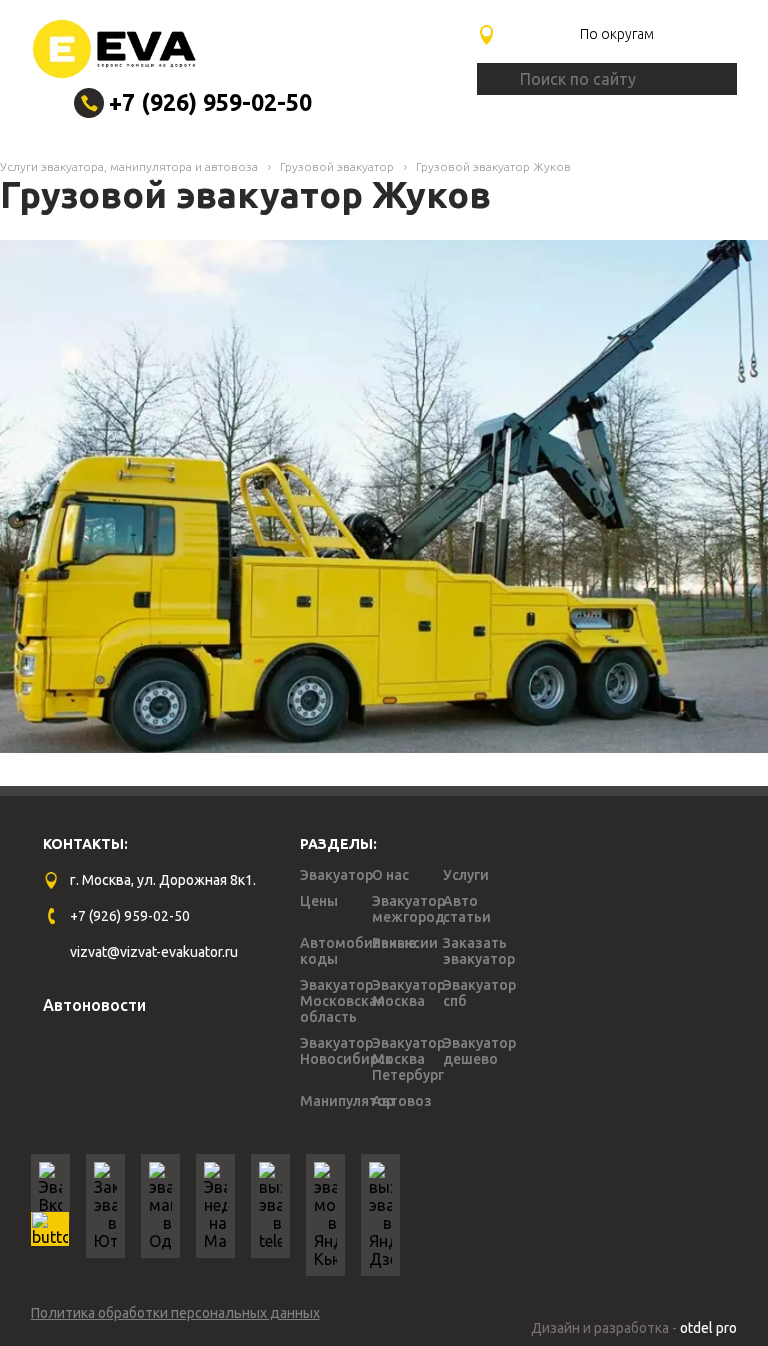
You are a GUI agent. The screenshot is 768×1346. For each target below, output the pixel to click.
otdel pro (708, 1328)
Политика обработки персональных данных (175, 1313)
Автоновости (94, 1005)
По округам (617, 34)
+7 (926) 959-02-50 (210, 102)
